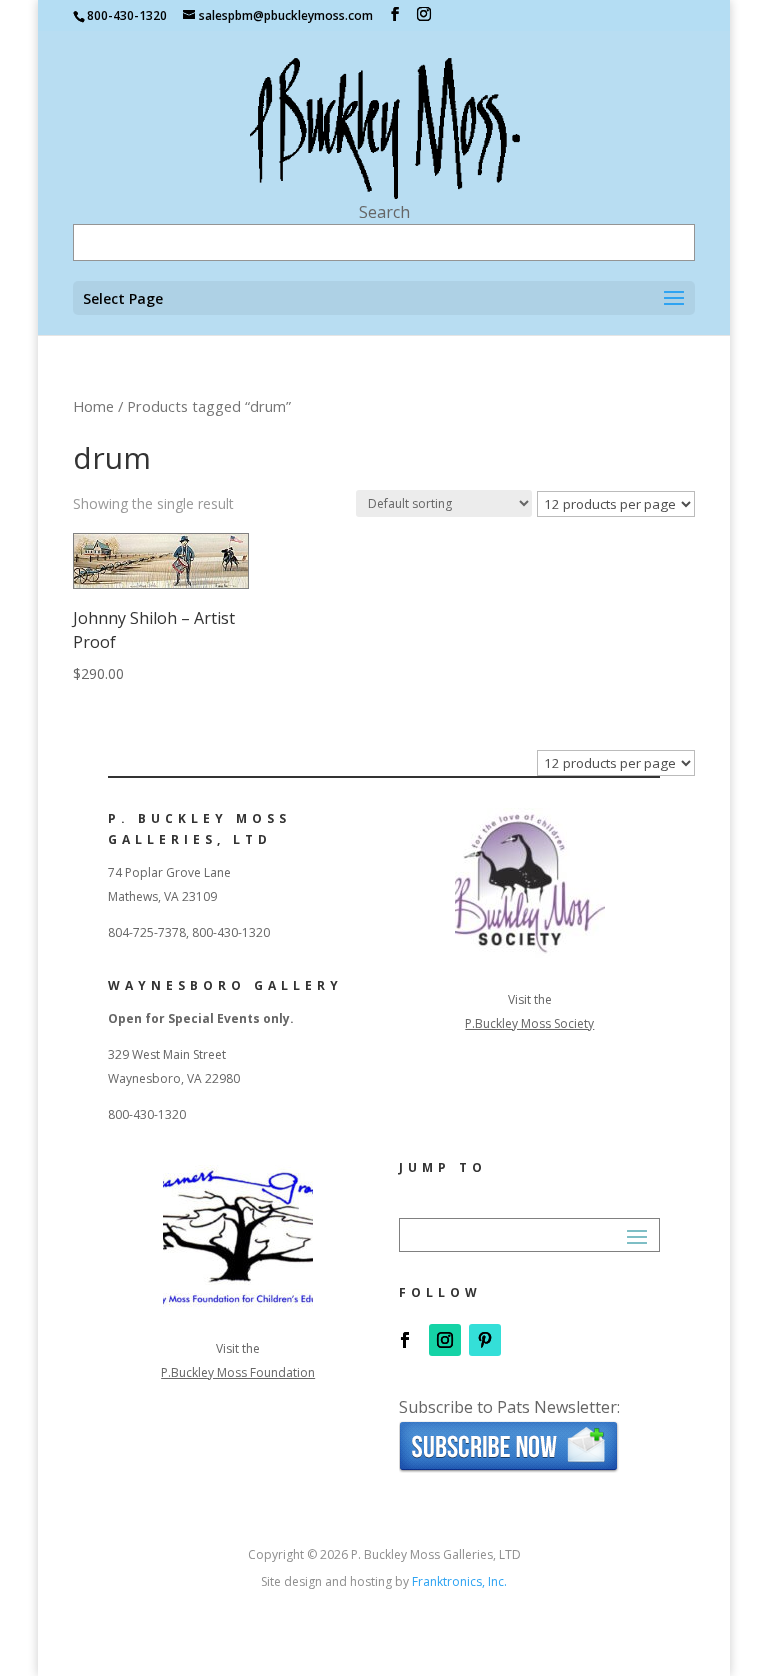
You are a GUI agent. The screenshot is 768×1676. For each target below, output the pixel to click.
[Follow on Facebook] (405, 1340)
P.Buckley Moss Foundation (238, 1372)
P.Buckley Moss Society (529, 1023)
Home (93, 406)
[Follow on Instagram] (445, 1340)
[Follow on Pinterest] (485, 1340)
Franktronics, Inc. (459, 1581)
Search (384, 212)
